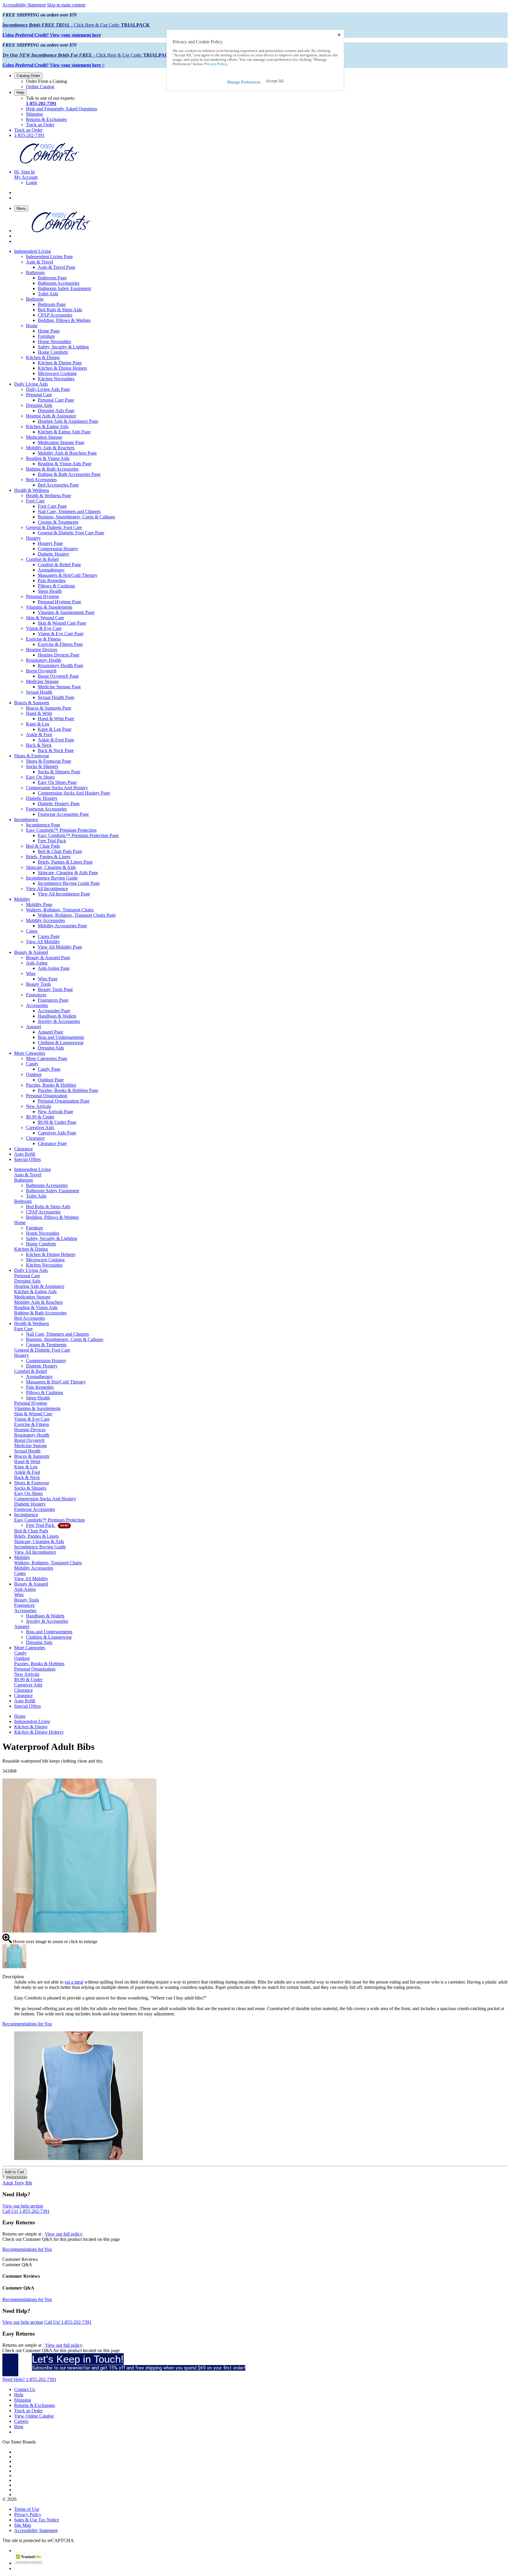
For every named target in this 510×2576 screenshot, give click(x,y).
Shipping (34, 114)
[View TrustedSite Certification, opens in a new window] (29, 2563)
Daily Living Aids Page (48, 389)
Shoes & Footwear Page (49, 761)
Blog (19, 2427)
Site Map (23, 2525)
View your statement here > (54, 65)
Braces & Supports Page (49, 708)
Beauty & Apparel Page (48, 958)
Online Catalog (40, 87)
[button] (275, 81)
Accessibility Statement (24, 5)
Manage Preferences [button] (244, 82)
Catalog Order (28, 76)
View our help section (23, 2206)
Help (20, 92)
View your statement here (52, 35)
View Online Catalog (34, 2416)
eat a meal (74, 1982)
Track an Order (40, 125)
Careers (21, 2421)
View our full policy (63, 2234)
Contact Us (25, 2389)
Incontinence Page (43, 825)
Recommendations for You (27, 2024)
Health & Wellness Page (49, 496)
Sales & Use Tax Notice (37, 2520)
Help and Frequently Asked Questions (62, 109)
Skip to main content (66, 5)
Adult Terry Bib (17, 2183)
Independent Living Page (49, 257)
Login (32, 182)
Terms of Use (27, 2509)
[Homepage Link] (50, 162)
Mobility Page (39, 904)
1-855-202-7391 (41, 103)
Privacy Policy (28, 2514)
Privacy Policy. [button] (216, 64)
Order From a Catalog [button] (46, 81)
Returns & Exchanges (46, 119)
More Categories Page (47, 1058)
